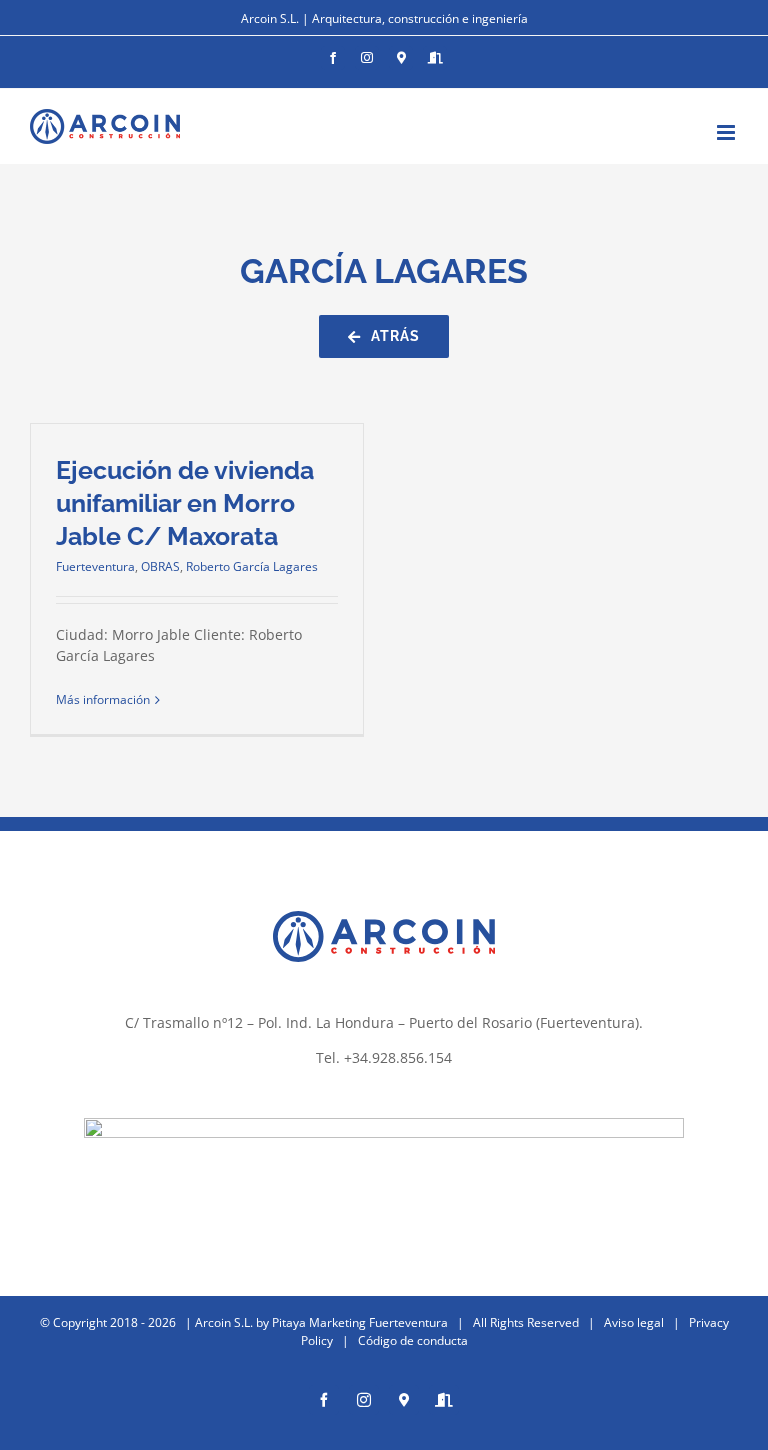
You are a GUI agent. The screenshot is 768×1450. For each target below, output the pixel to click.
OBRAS (160, 566)
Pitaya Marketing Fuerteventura (360, 1322)
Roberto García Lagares (252, 566)
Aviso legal (634, 1322)
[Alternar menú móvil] (727, 132)
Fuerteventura (95, 566)
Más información (103, 699)
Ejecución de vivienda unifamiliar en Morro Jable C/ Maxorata (185, 503)
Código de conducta (413, 1340)
